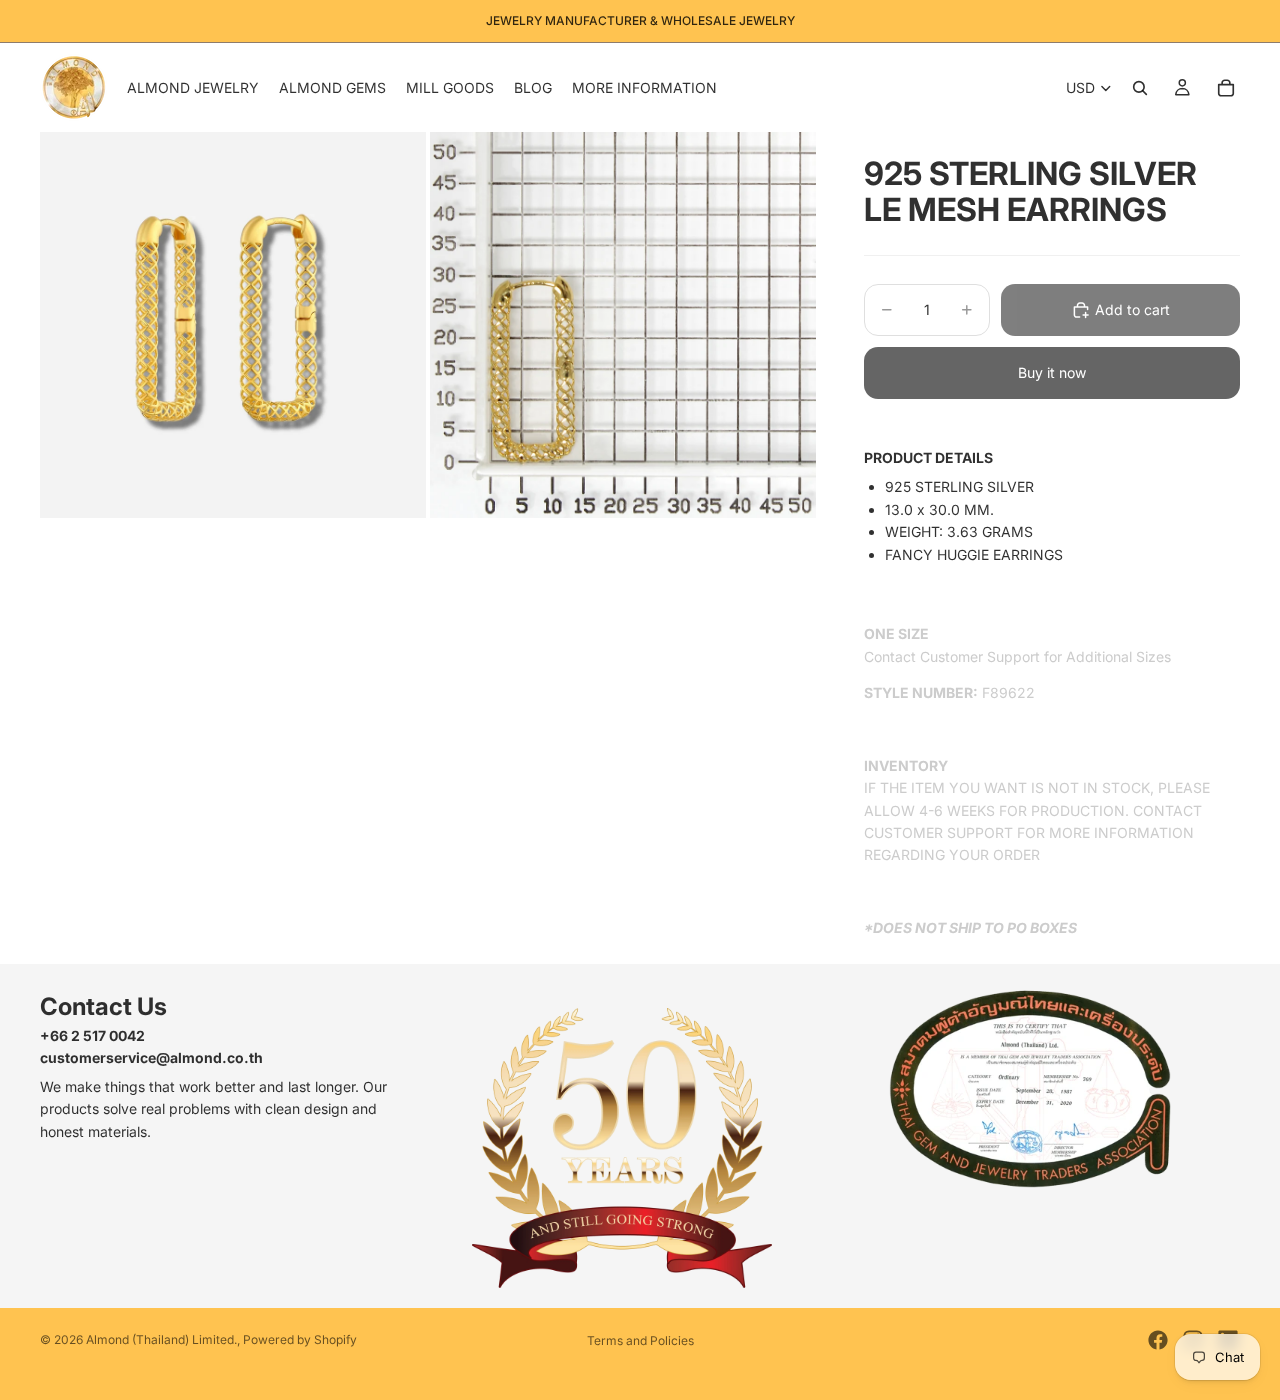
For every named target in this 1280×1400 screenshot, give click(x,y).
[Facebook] (1158, 1340)
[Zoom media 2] (623, 325)
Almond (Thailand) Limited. (161, 1339)
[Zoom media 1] (233, 325)
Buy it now (1052, 372)
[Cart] (1226, 88)
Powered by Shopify (300, 1339)
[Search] (1140, 88)
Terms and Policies (640, 1340)
